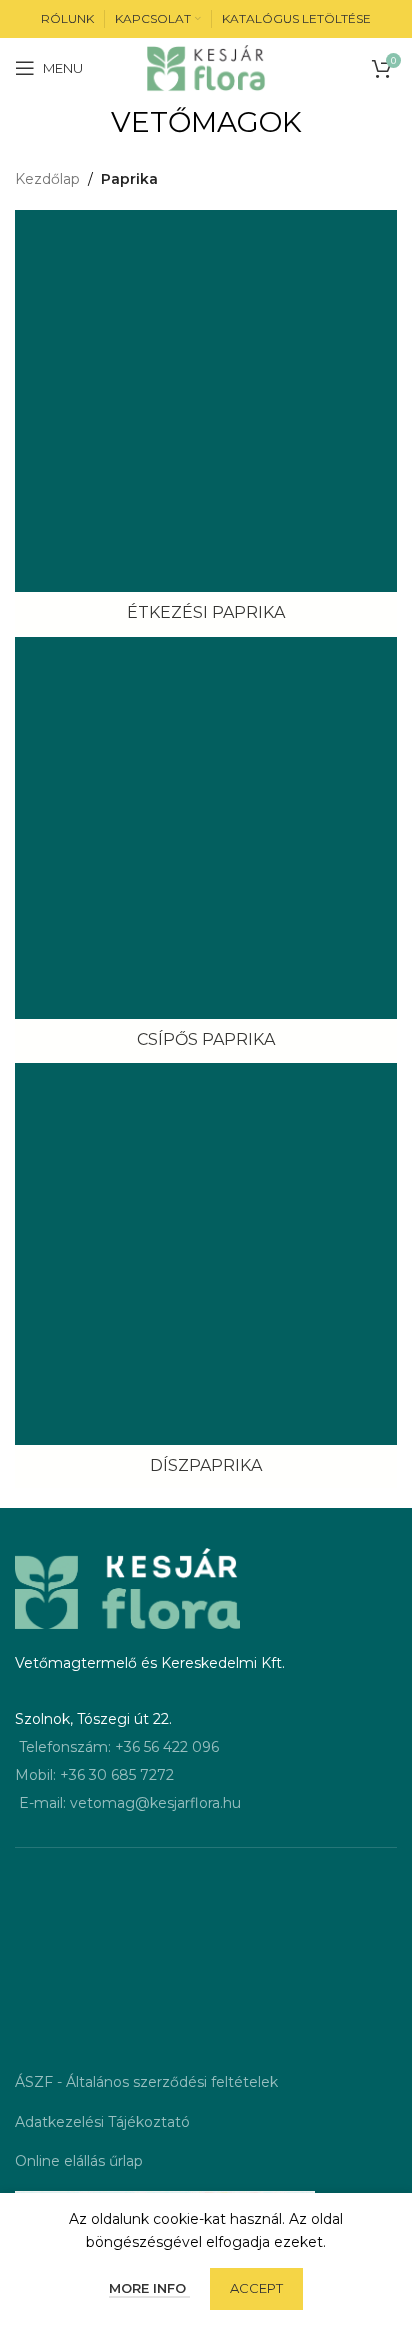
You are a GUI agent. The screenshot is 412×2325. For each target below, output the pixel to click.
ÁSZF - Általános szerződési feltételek (146, 2082)
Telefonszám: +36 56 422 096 (119, 1747)
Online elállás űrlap (79, 2161)
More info (149, 2288)
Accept (256, 2288)
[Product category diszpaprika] (206, 1275)
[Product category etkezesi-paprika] (206, 422)
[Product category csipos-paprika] (206, 849)
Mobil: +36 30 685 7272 (94, 1775)
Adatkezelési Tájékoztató (102, 2122)
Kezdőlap (47, 179)
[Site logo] (206, 67)
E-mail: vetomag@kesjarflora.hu (130, 1803)
